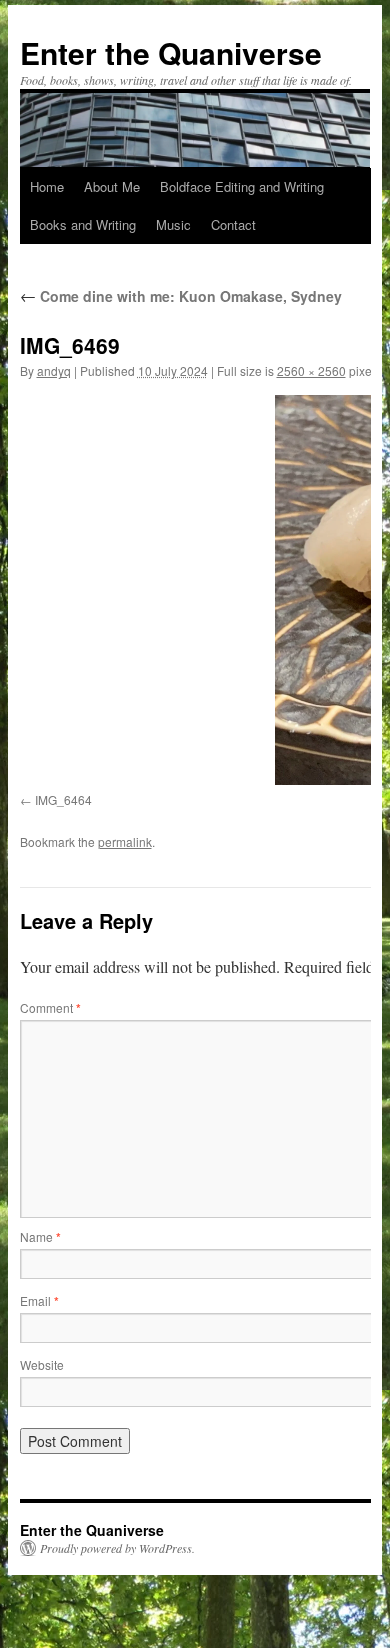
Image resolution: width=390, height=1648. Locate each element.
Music (173, 224)
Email (39, 1300)
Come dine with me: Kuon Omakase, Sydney (181, 296)
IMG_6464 (63, 799)
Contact (233, 224)
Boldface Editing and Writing (242, 186)
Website (42, 1364)
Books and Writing (83, 224)
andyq (54, 370)
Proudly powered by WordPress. (117, 1548)
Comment (50, 1007)
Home (47, 186)
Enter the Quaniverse (171, 52)
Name (40, 1236)
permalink (125, 841)
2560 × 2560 (311, 370)
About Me (112, 186)
